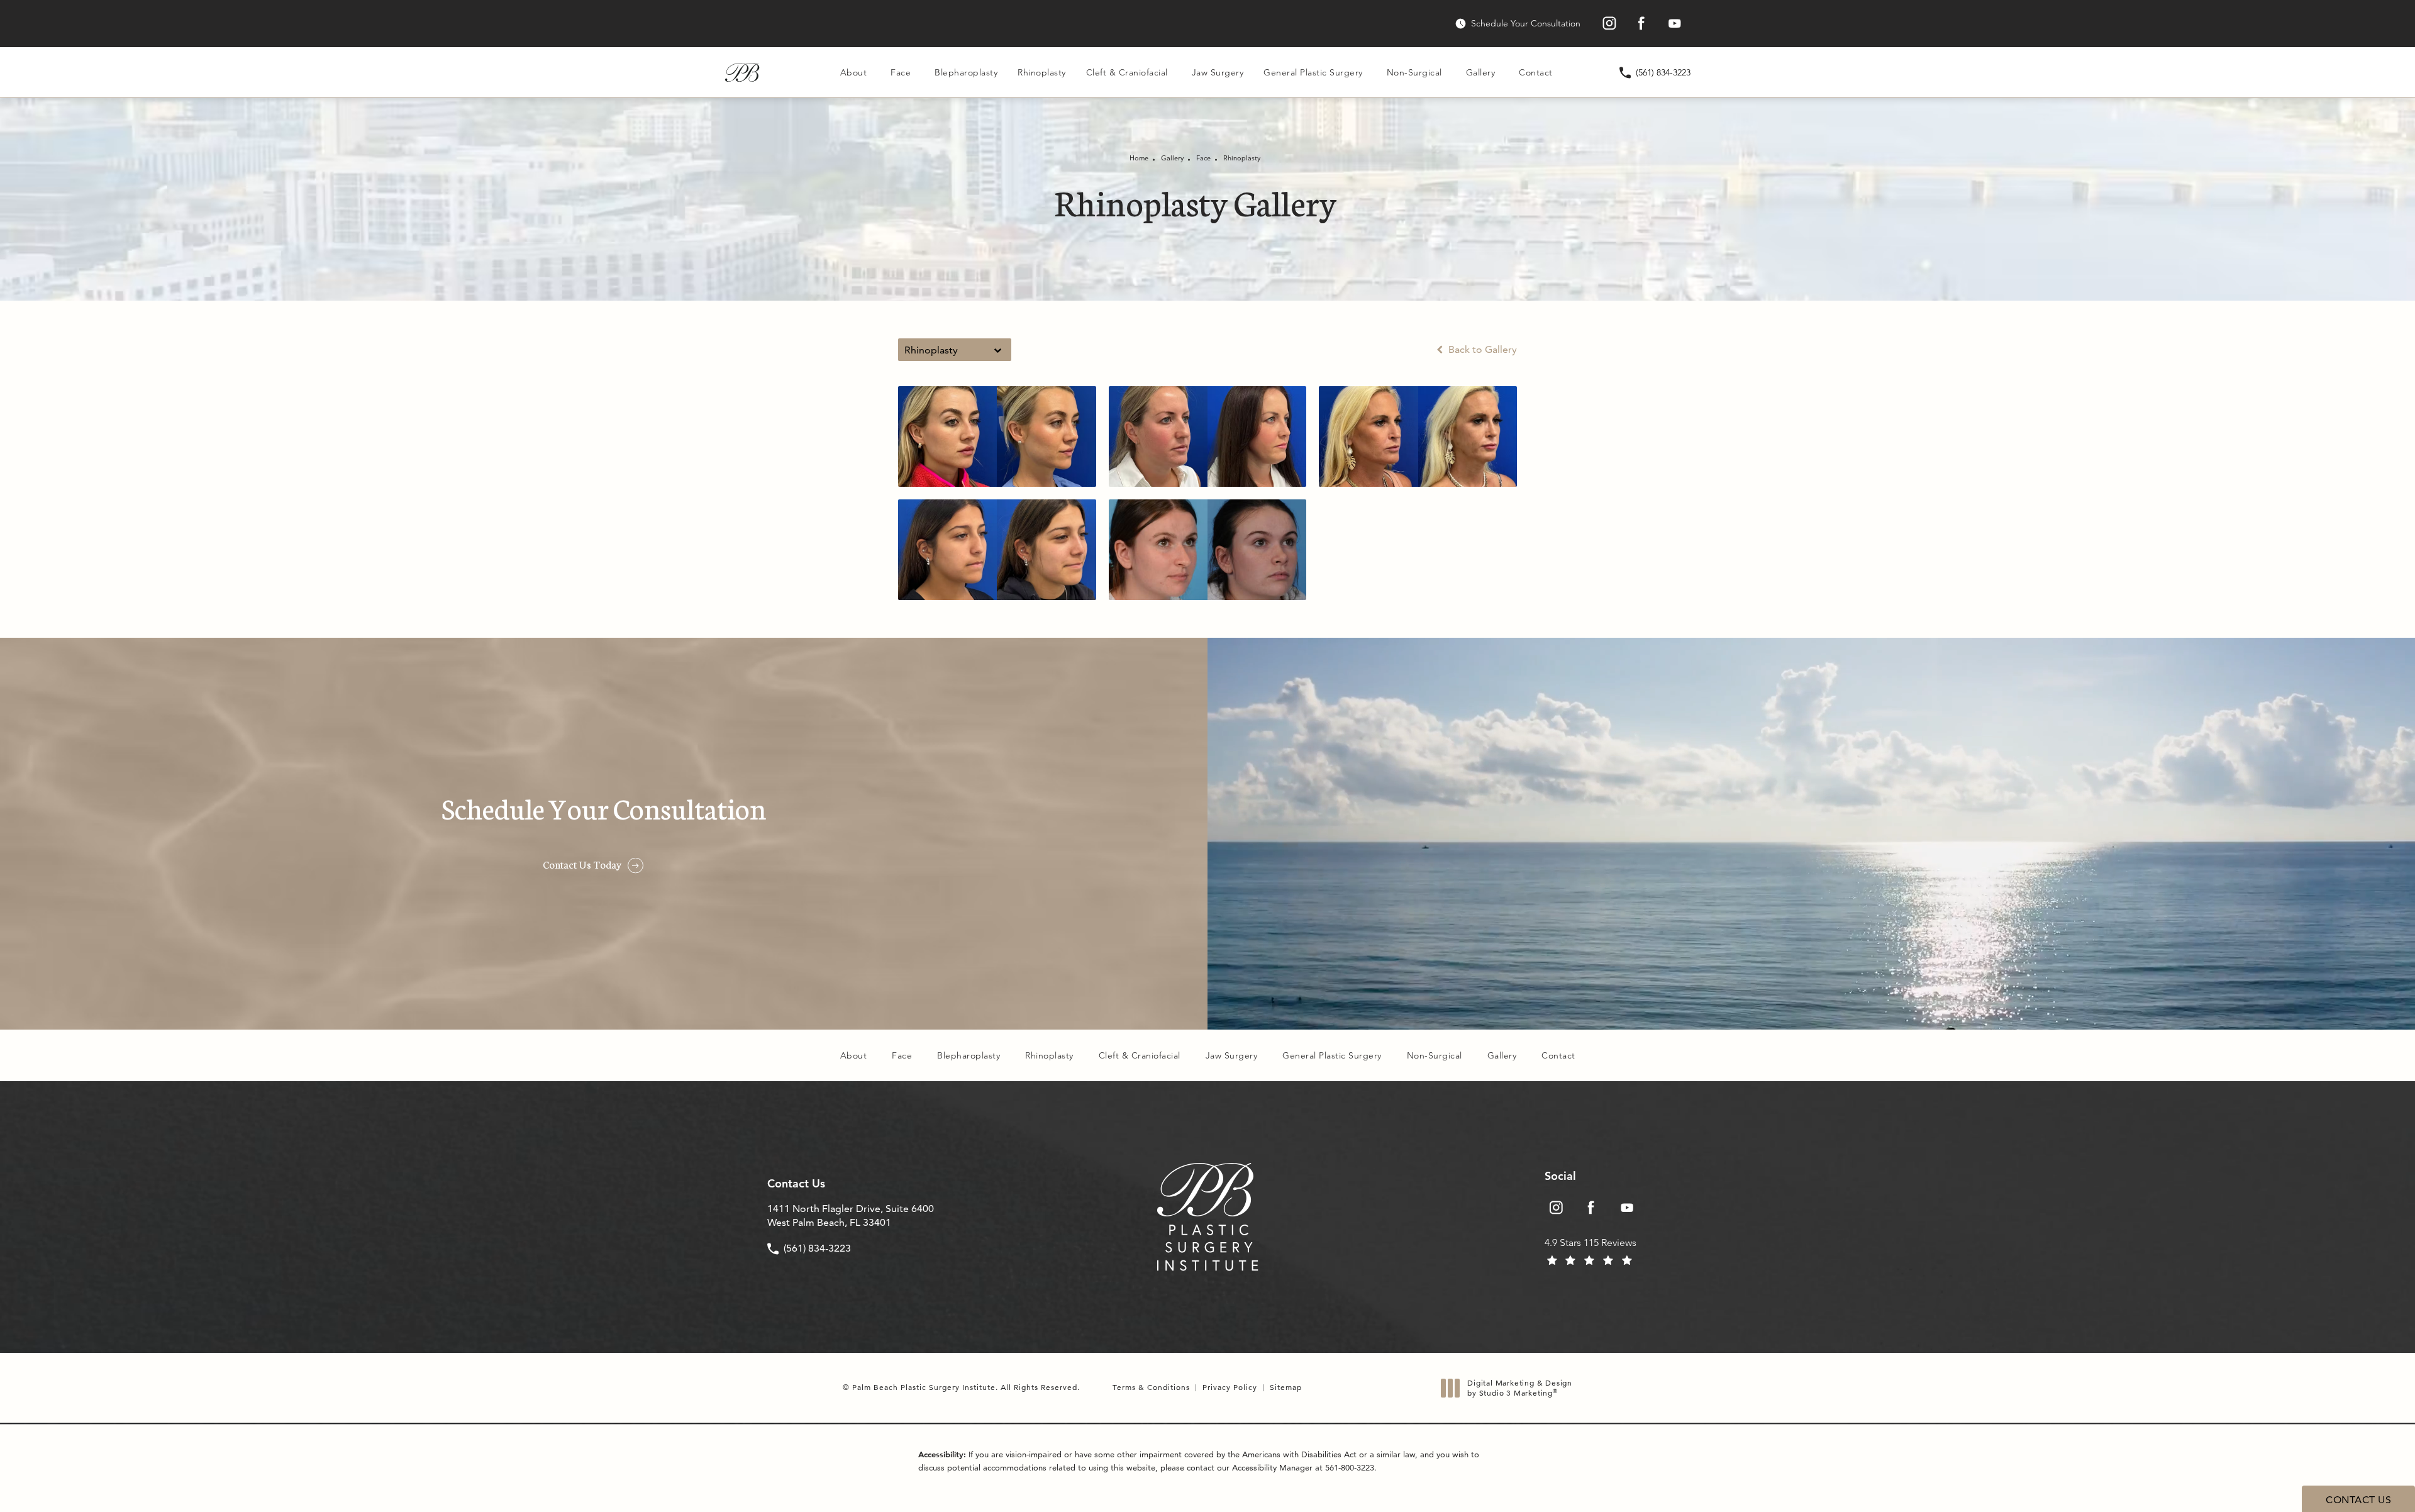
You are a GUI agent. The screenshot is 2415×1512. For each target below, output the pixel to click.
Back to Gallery (1481, 350)
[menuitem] (1608, 24)
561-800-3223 (1350, 1467)
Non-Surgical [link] (1414, 72)
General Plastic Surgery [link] (1313, 72)
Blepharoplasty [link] (966, 72)
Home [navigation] (1139, 158)
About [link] (854, 72)
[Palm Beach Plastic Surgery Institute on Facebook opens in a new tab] (1642, 24)
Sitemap (1286, 1387)
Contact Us (796, 1184)
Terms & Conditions (1151, 1387)
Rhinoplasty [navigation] (1242, 158)
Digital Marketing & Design (1519, 1388)
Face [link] (901, 72)
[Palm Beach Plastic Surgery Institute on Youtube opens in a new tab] (1674, 24)
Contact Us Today (582, 864)
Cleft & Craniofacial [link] (1127, 72)
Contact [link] (1536, 72)
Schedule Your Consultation (1526, 24)
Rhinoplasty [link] (1042, 72)
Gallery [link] (1481, 72)
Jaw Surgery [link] (1218, 72)
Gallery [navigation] (1172, 158)
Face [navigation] (1203, 158)
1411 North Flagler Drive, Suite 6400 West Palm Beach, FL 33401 (851, 1215)
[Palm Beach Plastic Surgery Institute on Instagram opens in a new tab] (1608, 24)
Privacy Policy (1230, 1387)
